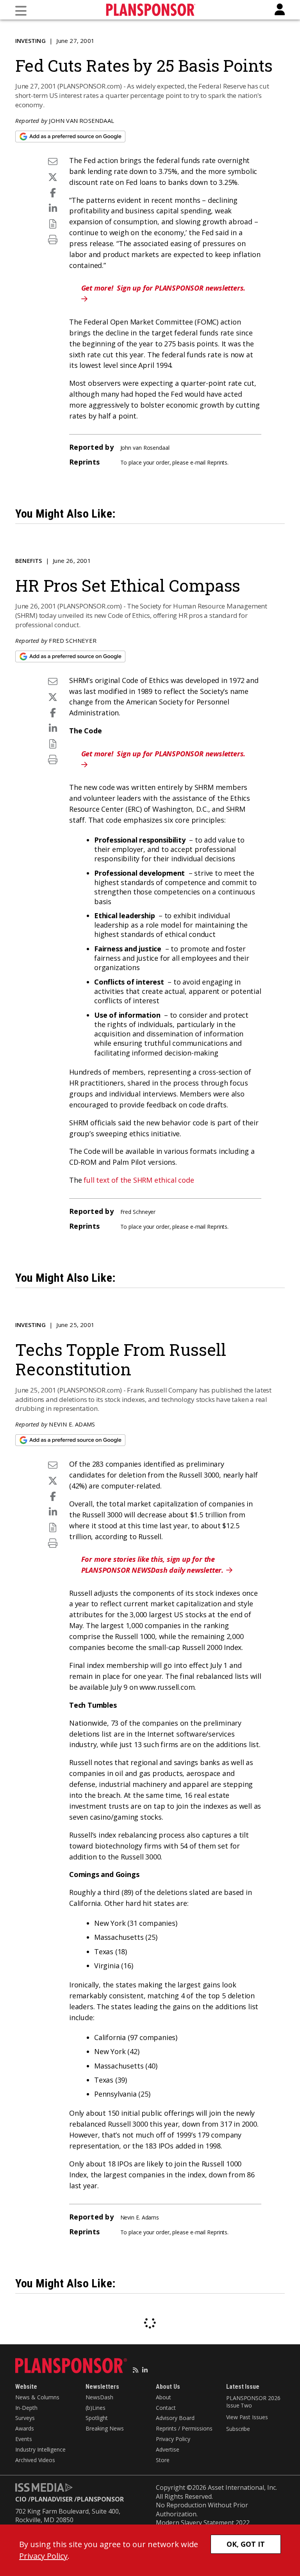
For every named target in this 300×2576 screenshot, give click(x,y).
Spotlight (97, 2418)
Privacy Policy (173, 2439)
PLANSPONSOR (100, 2499)
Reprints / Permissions (184, 2428)
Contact (166, 2408)
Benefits (29, 561)
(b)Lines (96, 2408)
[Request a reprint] (53, 224)
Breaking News (105, 2428)
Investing (30, 41)
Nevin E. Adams (72, 1424)
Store (163, 2460)
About (163, 2397)
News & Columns (37, 2397)
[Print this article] (53, 239)
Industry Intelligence (40, 2449)
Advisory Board (175, 2418)
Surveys (25, 2418)
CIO (21, 2499)
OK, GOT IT (246, 2544)
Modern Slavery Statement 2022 (203, 2523)
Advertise (168, 2449)
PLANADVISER (52, 2499)
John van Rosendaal (81, 121)
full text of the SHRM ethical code (139, 1180)
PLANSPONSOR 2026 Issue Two (253, 2402)
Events (24, 2439)
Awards (25, 2428)
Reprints (217, 462)
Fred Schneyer (73, 640)
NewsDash (99, 2397)
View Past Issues (247, 2417)
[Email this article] (53, 161)
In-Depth (26, 2408)
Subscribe (238, 2429)
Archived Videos (35, 2460)
